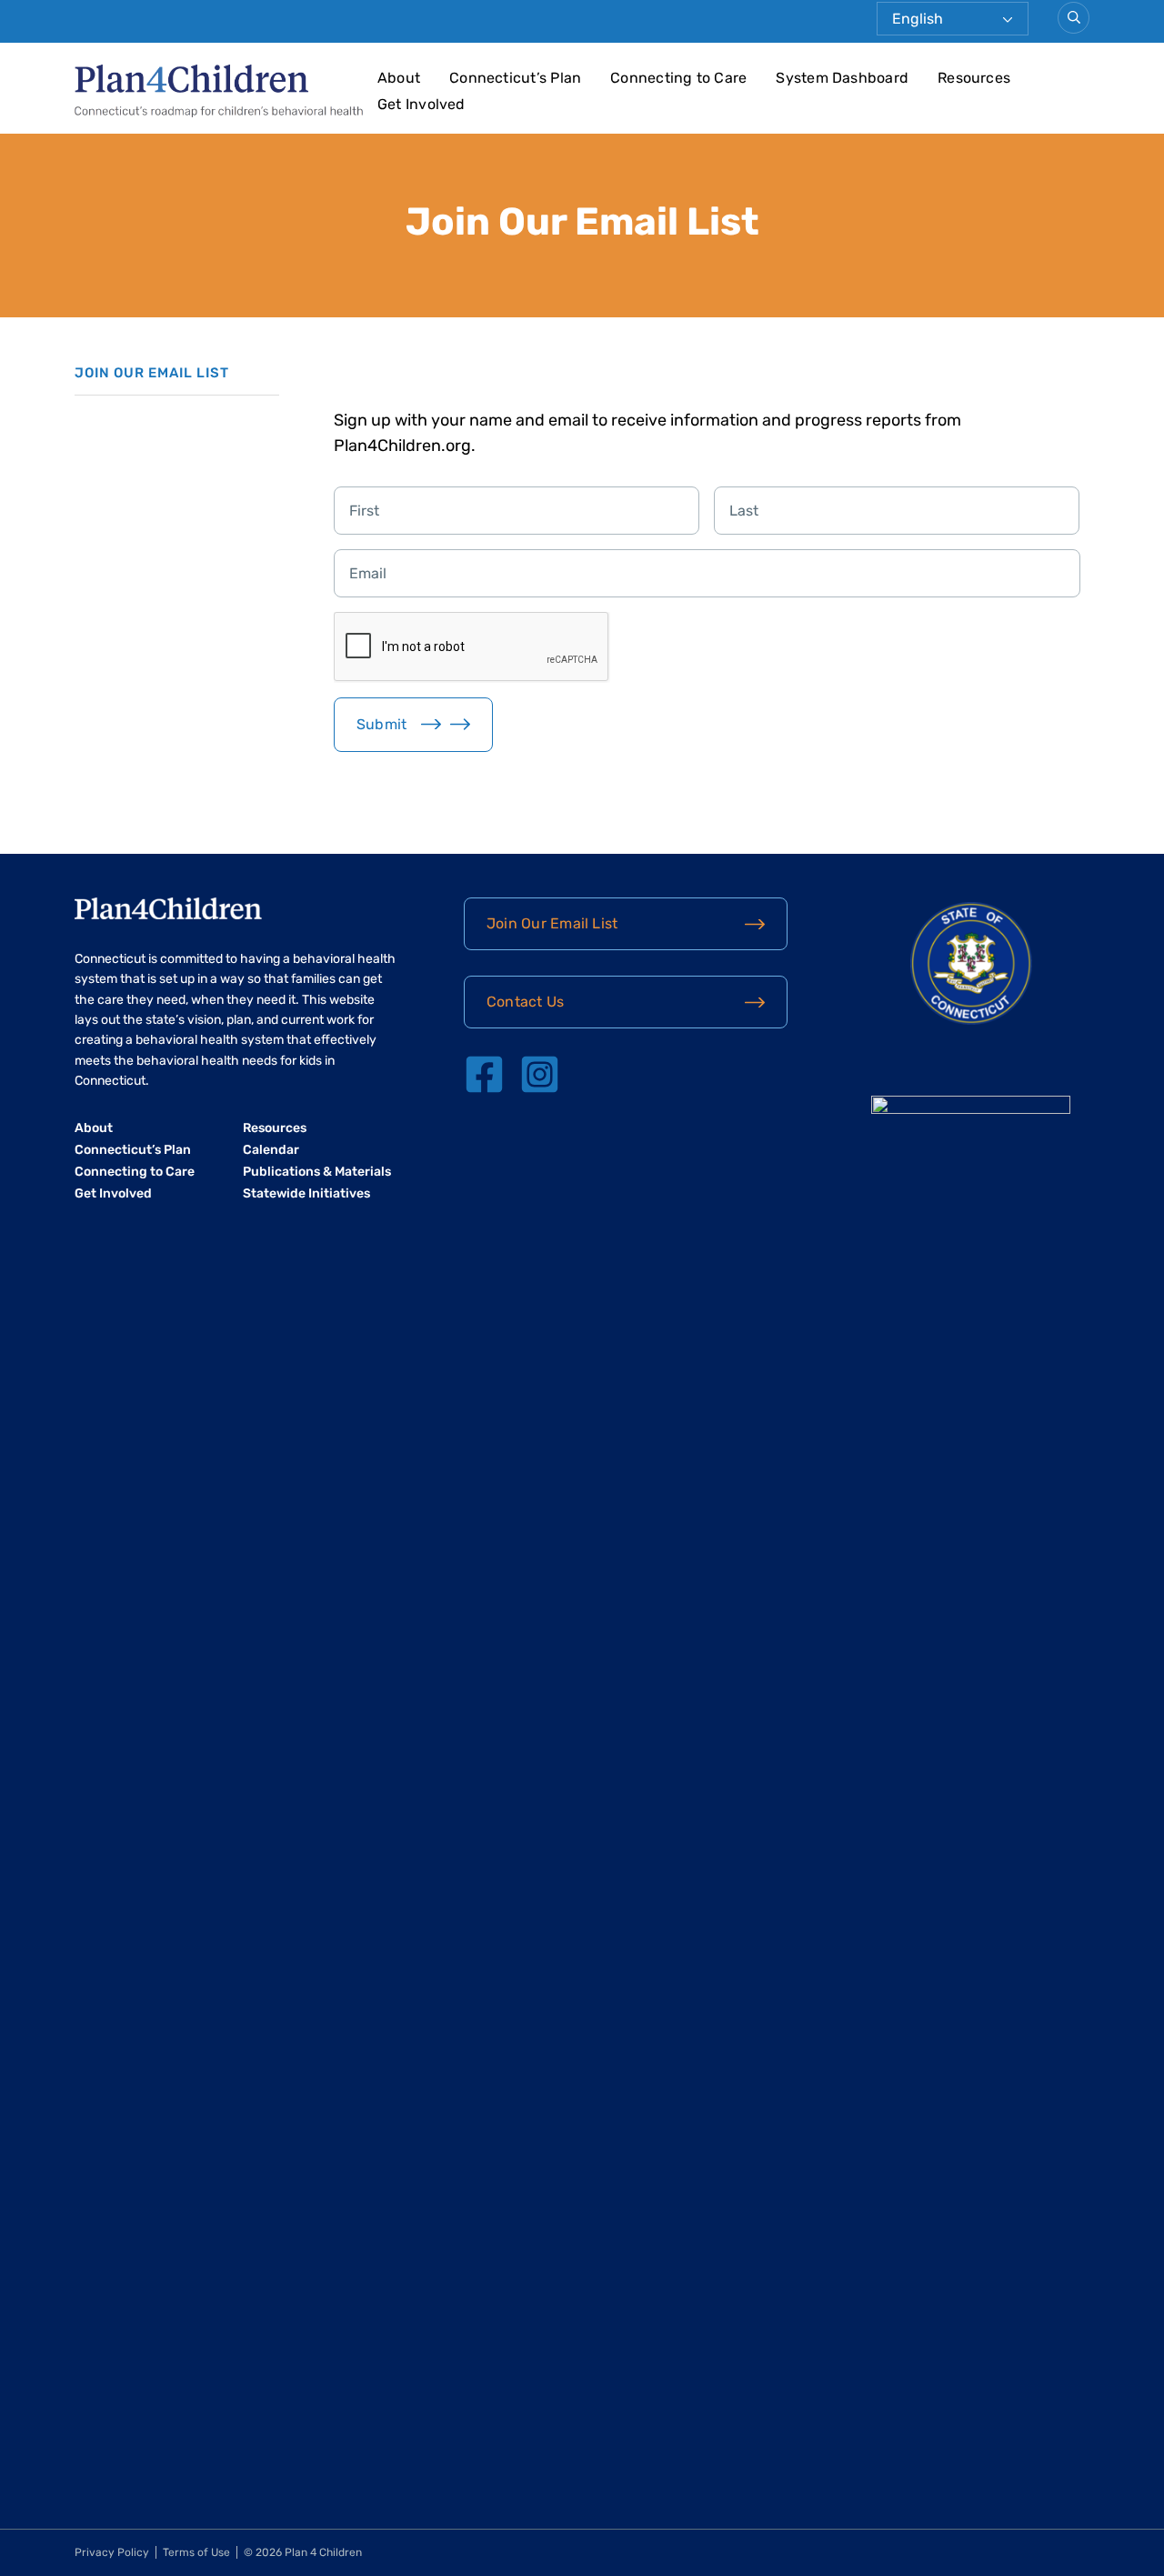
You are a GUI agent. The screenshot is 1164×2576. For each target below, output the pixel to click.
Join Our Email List (552, 923)
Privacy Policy (112, 2552)
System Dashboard (842, 78)
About (399, 78)
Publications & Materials (317, 1172)
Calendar (271, 1150)
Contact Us (525, 1002)
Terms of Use (196, 2552)
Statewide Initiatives (306, 1193)
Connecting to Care (678, 78)
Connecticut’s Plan (515, 78)
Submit (381, 724)
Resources (974, 78)
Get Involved (421, 104)
